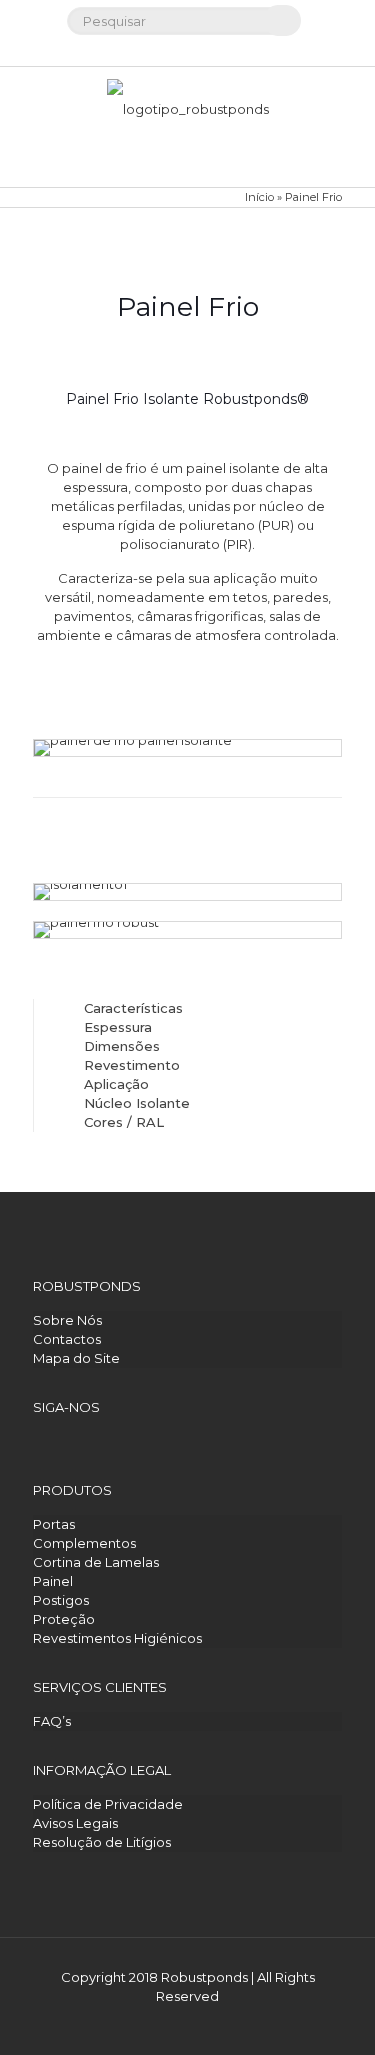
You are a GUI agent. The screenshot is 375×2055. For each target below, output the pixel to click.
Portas (54, 1524)
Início (259, 197)
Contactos (67, 1339)
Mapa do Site (76, 1358)
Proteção (64, 1619)
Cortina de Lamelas (96, 1562)
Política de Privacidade (108, 1804)
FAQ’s (52, 1721)
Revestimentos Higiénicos (117, 1638)
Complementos (84, 1543)
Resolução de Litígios (102, 1842)
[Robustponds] (187, 127)
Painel (53, 1581)
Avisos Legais (75, 1823)
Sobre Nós (67, 1320)
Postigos (61, 1600)
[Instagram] (187, 49)
